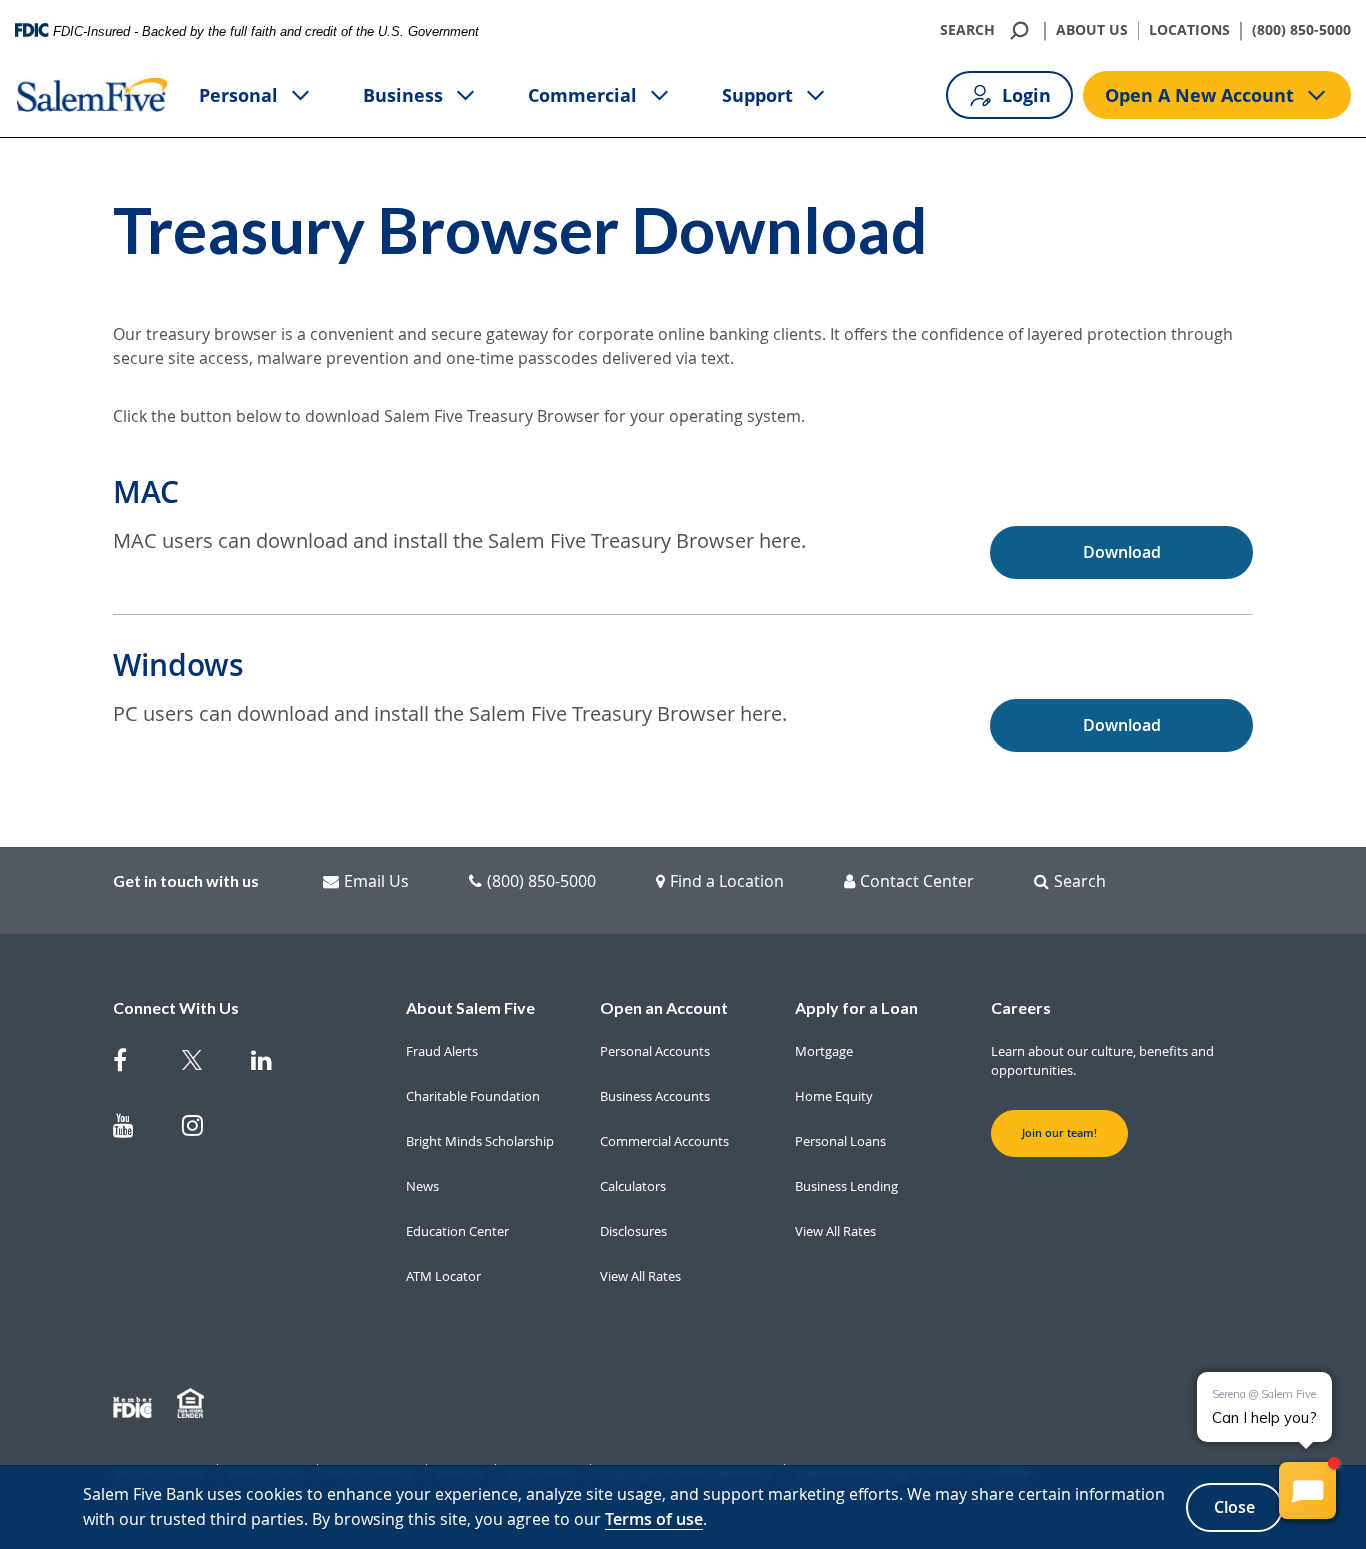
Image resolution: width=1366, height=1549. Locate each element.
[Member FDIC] (135, 1404)
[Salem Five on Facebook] (135, 1064)
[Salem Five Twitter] (204, 1064)
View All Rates (640, 1276)
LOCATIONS (1189, 30)
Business (403, 95)
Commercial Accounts (664, 1141)
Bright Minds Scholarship (480, 1141)
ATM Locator (443, 1276)
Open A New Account (1199, 95)
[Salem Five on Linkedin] (273, 1064)
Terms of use (654, 1519)
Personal (238, 95)
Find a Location (727, 881)
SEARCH (967, 30)
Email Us (376, 881)
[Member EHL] (193, 1404)
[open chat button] (1307, 1490)
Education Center (457, 1231)
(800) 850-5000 (1301, 30)
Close (1234, 1507)
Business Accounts (655, 1096)
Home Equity (834, 1096)
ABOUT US (1092, 30)
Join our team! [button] (1059, 1133)
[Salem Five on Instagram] (204, 1129)
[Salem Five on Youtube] (135, 1129)
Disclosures (633, 1231)
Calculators (633, 1186)
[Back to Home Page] (92, 95)
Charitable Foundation (473, 1096)
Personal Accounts (655, 1051)
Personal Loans (840, 1141)
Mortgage (824, 1051)
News (422, 1186)
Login (1026, 95)
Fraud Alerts (442, 1051)
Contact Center (917, 881)
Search (1080, 881)
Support (757, 95)
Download (1122, 552)
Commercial (582, 95)
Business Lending (846, 1186)
